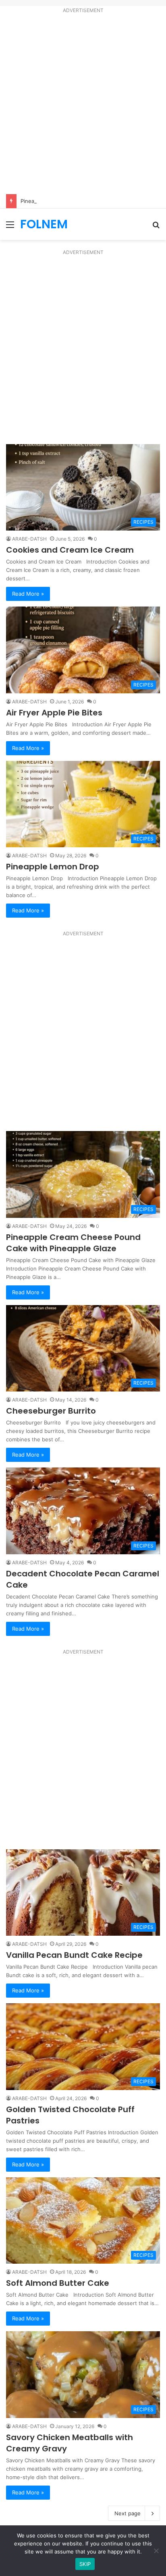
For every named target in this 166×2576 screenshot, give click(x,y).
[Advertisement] (83, 105)
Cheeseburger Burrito (52, 1411)
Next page (128, 2513)
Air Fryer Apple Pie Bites (55, 713)
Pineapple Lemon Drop (54, 867)
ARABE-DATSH (29, 539)
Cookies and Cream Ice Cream (71, 550)
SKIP (85, 2564)
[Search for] (156, 227)
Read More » (28, 594)
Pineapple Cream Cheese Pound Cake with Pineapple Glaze (73, 1243)
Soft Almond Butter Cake (58, 2283)
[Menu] (10, 227)
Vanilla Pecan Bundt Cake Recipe (74, 1955)
